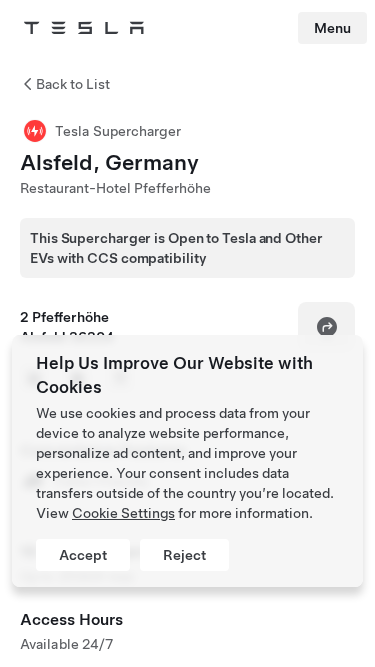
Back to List (73, 84)
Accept (83, 555)
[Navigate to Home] (84, 28)
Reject (184, 555)
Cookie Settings (123, 513)
